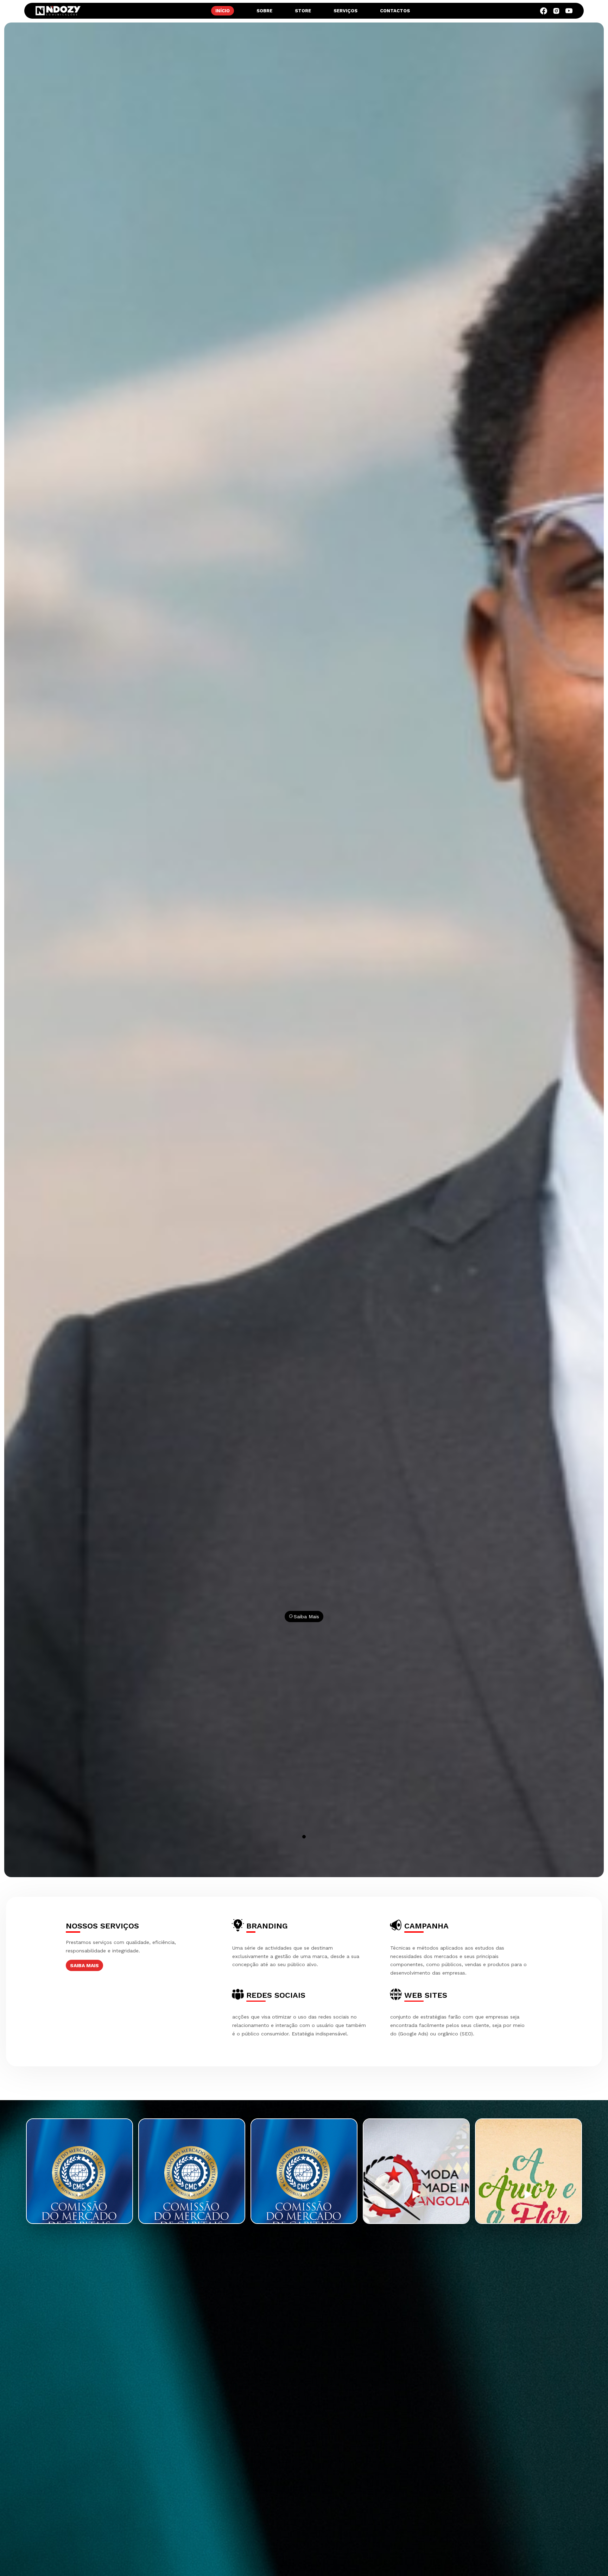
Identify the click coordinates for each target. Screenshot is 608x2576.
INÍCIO (223, 11)
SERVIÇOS (346, 11)
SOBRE (264, 11)
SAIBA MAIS (84, 1965)
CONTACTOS (395, 11)
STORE (303, 11)
